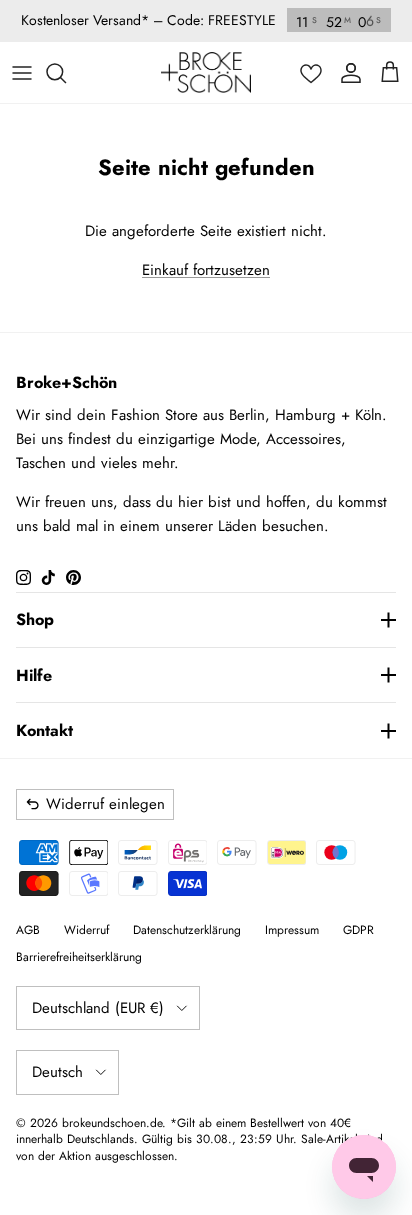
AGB (28, 930)
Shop (35, 619)
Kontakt (44, 730)
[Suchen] (66, 73)
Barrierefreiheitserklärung (79, 957)
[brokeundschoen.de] (206, 72)
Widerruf (86, 930)
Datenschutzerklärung (187, 930)
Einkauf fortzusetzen (206, 270)
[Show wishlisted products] (311, 73)
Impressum (292, 930)
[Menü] (22, 73)
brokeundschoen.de (112, 1123)
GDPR (358, 930)
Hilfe (34, 675)
